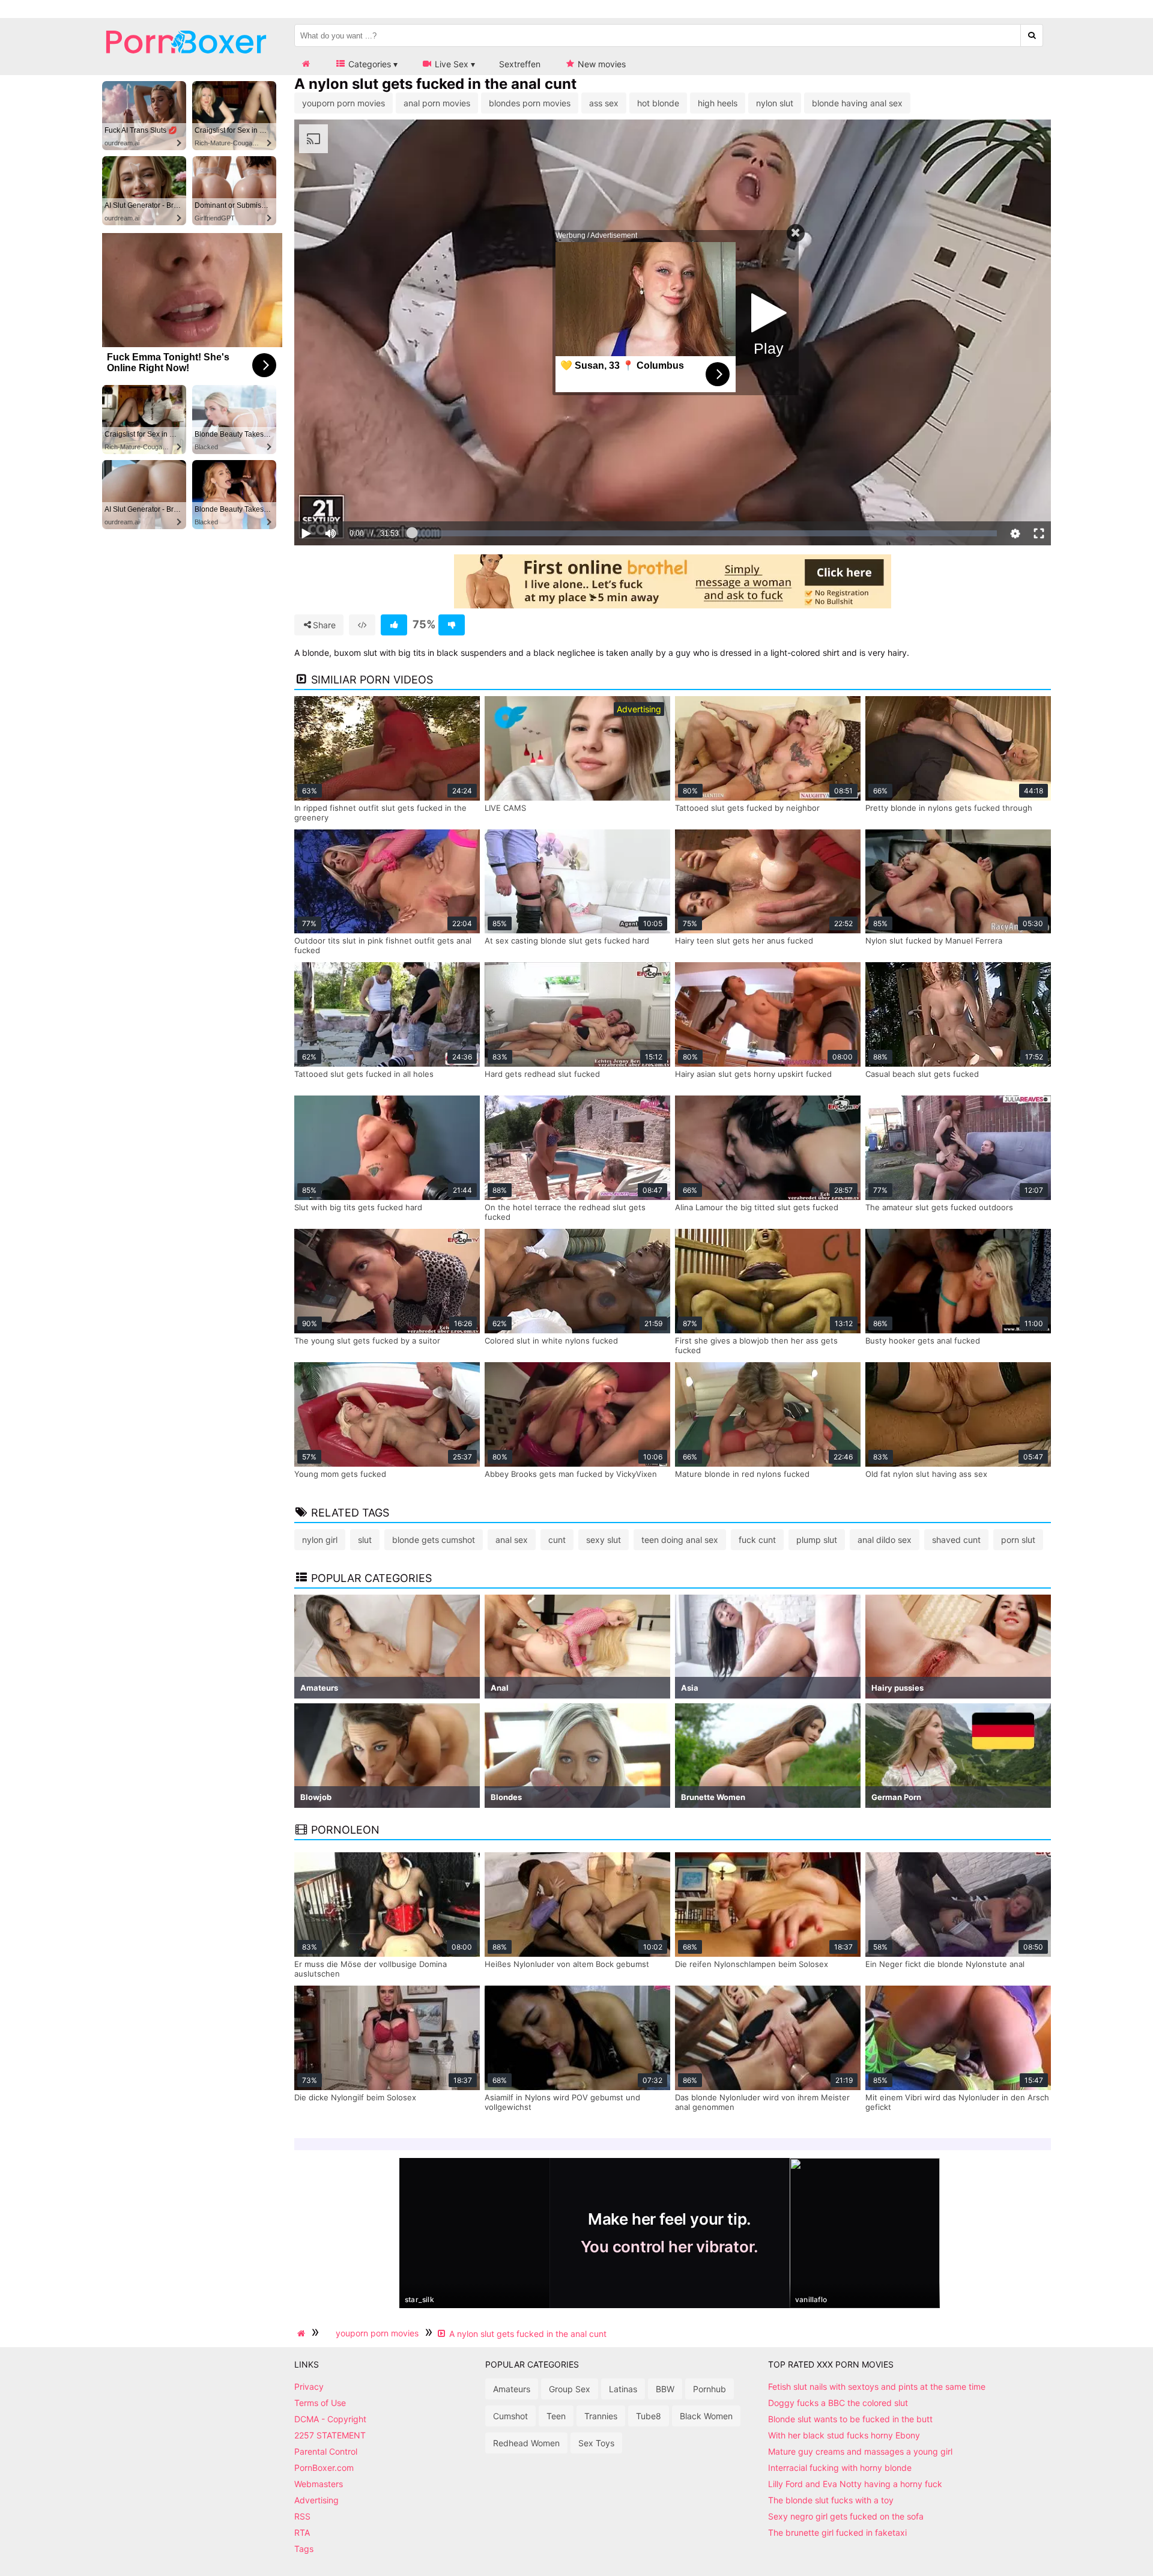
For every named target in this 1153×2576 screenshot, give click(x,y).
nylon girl (320, 1540)
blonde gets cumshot (434, 1540)
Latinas (623, 2389)
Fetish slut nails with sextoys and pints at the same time (877, 2387)
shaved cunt (956, 1540)
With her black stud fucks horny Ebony (844, 2435)
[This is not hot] (452, 625)
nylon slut (775, 103)
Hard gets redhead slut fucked (542, 1074)
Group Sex (570, 2389)
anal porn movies (437, 103)
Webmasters (319, 2484)
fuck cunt (757, 1540)
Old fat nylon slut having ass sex (926, 1474)
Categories (368, 64)
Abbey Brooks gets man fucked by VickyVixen (571, 1474)
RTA (302, 2532)
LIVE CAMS (505, 808)
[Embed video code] (362, 625)
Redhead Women (526, 2443)
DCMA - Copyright (330, 2419)
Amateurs (512, 2389)
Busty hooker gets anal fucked (923, 1341)
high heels (718, 103)
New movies (601, 64)
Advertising (316, 2500)
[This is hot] (394, 625)
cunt (557, 1540)
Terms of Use (320, 2403)
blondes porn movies (530, 103)
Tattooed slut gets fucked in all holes (364, 1074)
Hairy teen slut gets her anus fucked (744, 941)
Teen (556, 2416)
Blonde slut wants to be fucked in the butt (850, 2419)
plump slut (817, 1540)
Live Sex (450, 64)
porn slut (1018, 1540)
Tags (304, 2549)
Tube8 (649, 2416)
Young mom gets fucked (340, 1474)
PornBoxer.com (324, 2468)
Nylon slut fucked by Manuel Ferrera (934, 941)
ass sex (604, 103)
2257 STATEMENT (330, 2435)
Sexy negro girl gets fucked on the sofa (846, 2516)
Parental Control (326, 2451)
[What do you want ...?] (1032, 35)
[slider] (351, 496)
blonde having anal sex (857, 103)
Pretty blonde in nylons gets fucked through (949, 808)
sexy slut (604, 1540)
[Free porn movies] (186, 63)
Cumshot (510, 2416)
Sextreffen (520, 64)
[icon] (306, 64)
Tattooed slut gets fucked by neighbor (747, 808)
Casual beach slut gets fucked (922, 1074)
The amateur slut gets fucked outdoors (939, 1207)
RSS (302, 2516)
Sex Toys (596, 2443)
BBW (665, 2389)
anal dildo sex (885, 1540)
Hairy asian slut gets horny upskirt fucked (753, 1074)
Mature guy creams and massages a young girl (860, 2451)
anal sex (512, 1540)
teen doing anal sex (680, 1540)
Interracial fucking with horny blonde (840, 2468)
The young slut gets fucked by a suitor (367, 1341)
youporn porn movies (343, 103)
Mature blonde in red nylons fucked (742, 1474)
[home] (303, 2333)
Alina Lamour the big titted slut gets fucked (757, 1207)
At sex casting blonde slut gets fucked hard (567, 941)
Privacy (309, 2387)
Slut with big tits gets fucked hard (358, 1207)
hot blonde (658, 103)
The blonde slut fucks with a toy (831, 2500)
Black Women (706, 2416)
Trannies (601, 2416)
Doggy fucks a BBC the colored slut (838, 2403)
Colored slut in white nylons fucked (551, 1341)
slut (365, 1540)
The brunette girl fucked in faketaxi (837, 2532)
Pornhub (710, 2389)
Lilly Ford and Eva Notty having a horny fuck (855, 2484)
